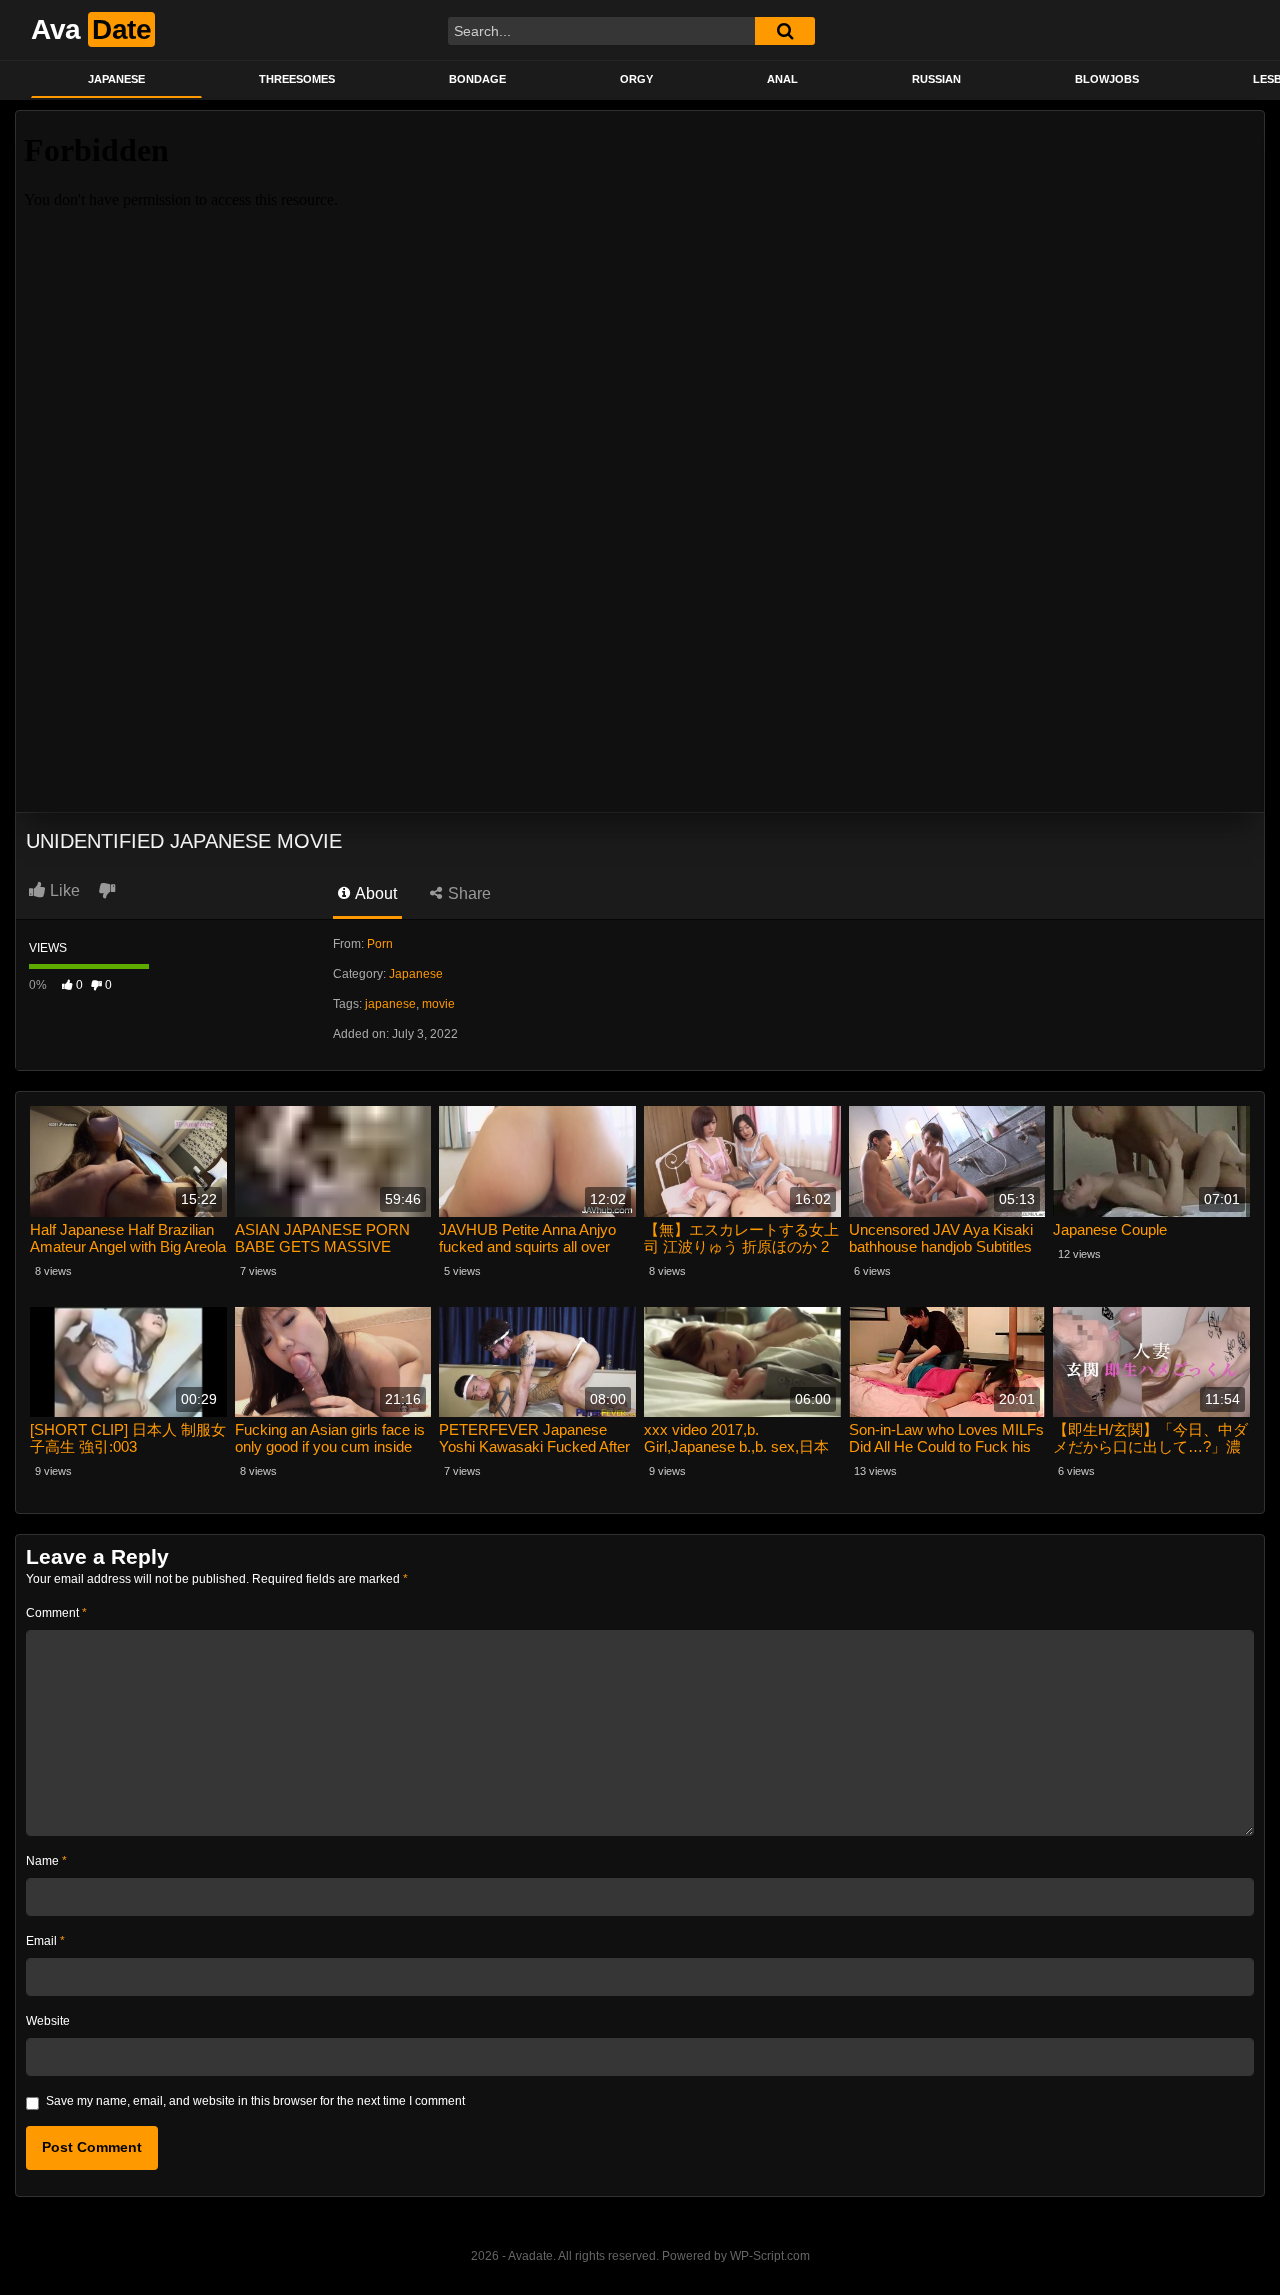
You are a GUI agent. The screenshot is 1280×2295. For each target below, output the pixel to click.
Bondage (477, 79)
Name (46, 1861)
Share (467, 893)
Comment (56, 1613)
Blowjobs (1107, 79)
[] (785, 31)
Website (48, 2021)
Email (45, 1941)
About (374, 893)
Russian (936, 79)
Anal (782, 79)
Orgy (636, 79)
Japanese (116, 79)
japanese (390, 1004)
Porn (380, 944)
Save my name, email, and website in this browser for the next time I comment (255, 2101)
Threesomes (297, 79)
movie (438, 1004)
